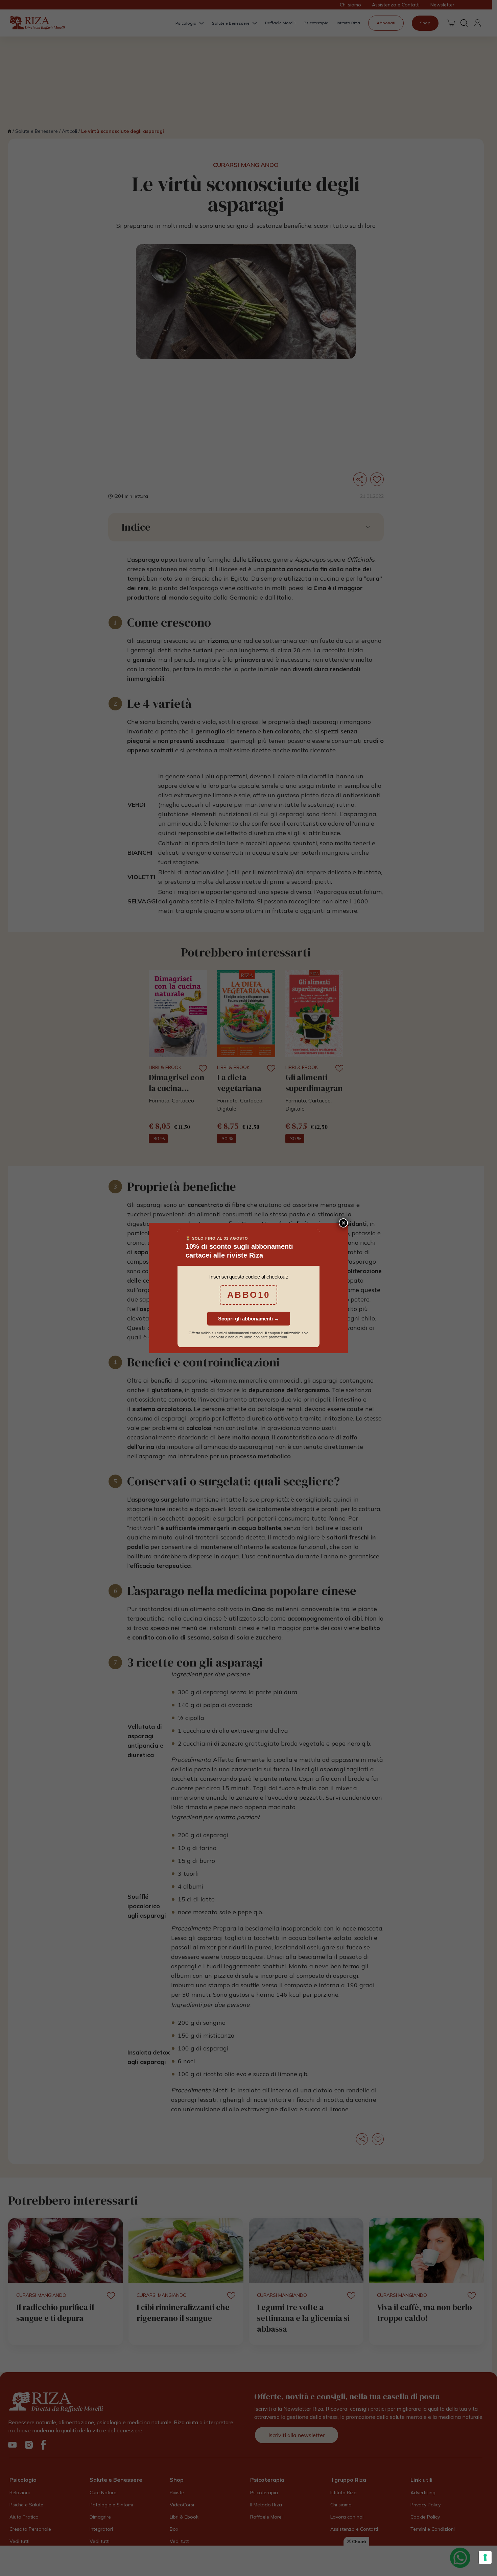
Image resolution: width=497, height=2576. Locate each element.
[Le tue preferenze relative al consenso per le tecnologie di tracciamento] (485, 2557)
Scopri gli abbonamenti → (249, 1319)
